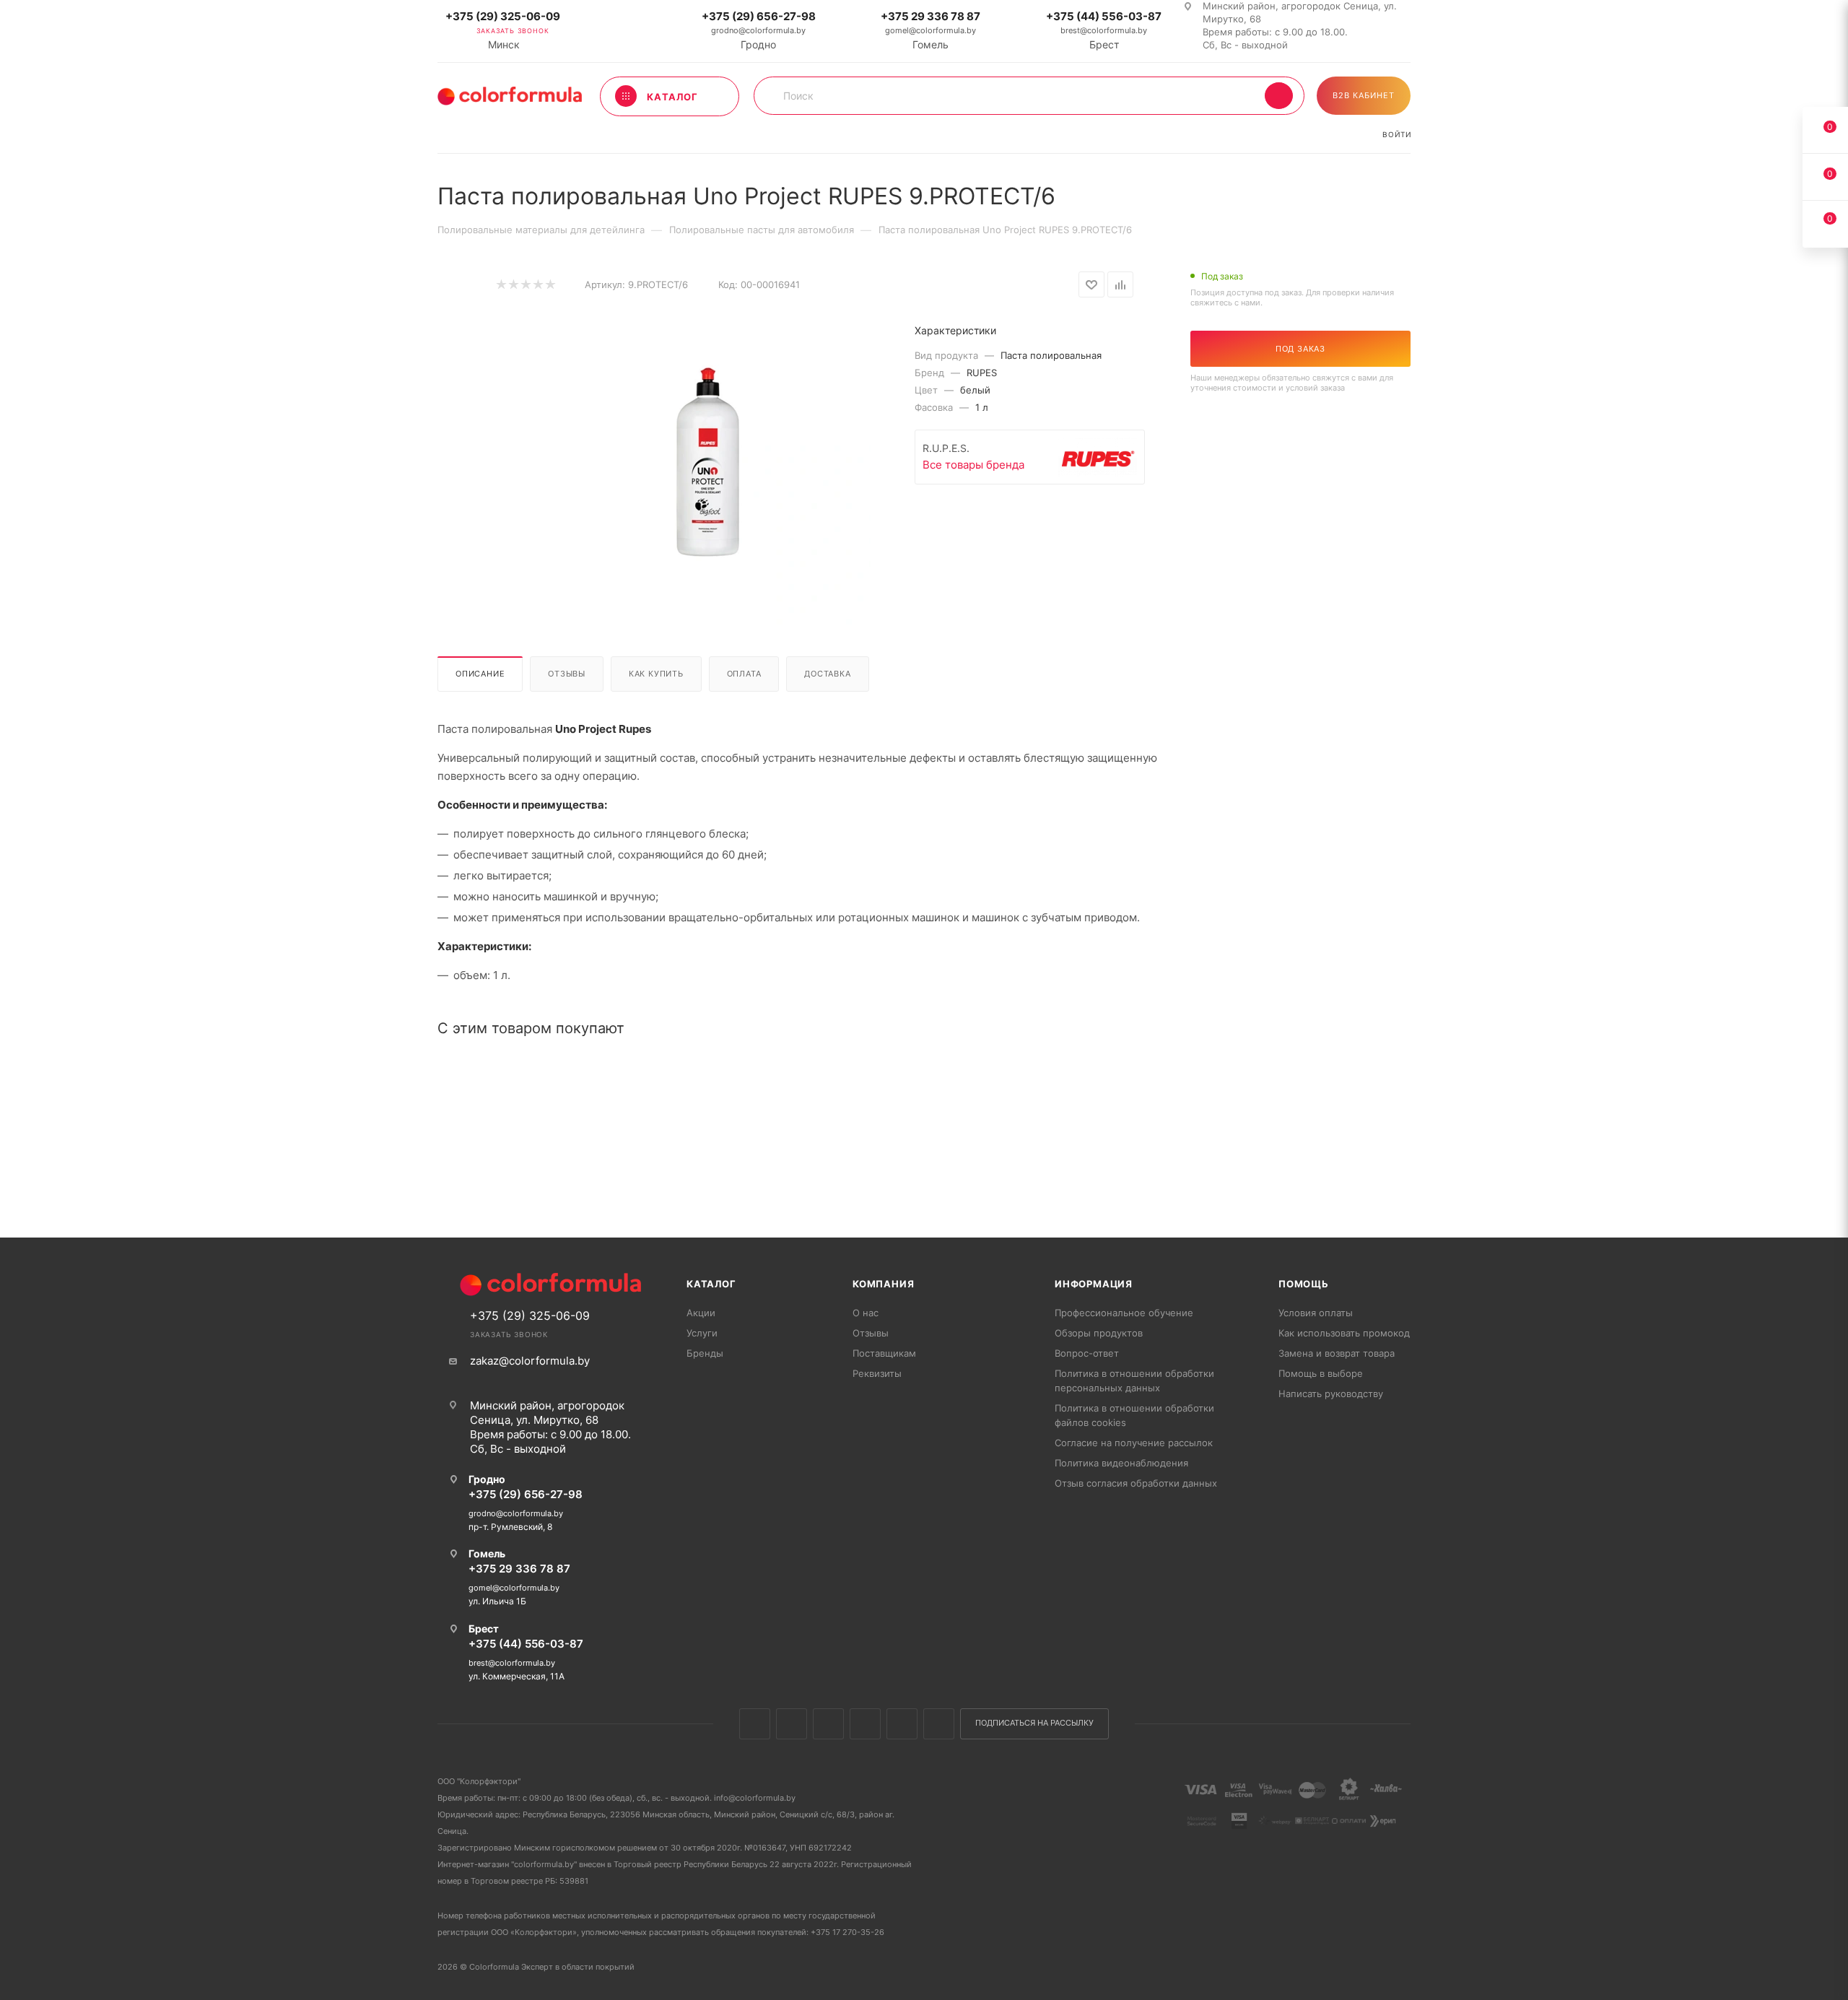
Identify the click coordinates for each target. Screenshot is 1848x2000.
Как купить (656, 674)
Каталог (711, 1284)
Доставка (827, 674)
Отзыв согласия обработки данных (1136, 1483)
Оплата (744, 674)
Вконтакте (755, 1724)
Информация (1094, 1284)
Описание (480, 674)
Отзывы (567, 674)
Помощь (1304, 1284)
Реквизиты (877, 1373)
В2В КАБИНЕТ (1364, 95)
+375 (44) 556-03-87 (1104, 16)
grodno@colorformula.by (758, 30)
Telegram (865, 1724)
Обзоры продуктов (1099, 1333)
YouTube (902, 1724)
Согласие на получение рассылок (1134, 1443)
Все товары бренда (973, 465)
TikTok (939, 1724)
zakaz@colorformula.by (530, 1361)
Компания (883, 1284)
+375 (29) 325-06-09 (503, 16)
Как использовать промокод (1344, 1333)
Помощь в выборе (1321, 1373)
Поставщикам (884, 1353)
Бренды (705, 1353)
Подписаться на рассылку (1034, 1723)
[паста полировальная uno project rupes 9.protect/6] (708, 464)
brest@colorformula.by (1104, 30)
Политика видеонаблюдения (1121, 1463)
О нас (866, 1313)
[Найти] (1279, 96)
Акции (701, 1313)
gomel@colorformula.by (930, 30)
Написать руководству (1331, 1394)
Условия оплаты (1316, 1313)
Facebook (792, 1724)
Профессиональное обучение (1124, 1313)
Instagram (828, 1724)
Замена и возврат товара (1337, 1353)
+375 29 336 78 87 (930, 16)
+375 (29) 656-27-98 (759, 16)
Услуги (702, 1333)
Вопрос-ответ (1087, 1353)
